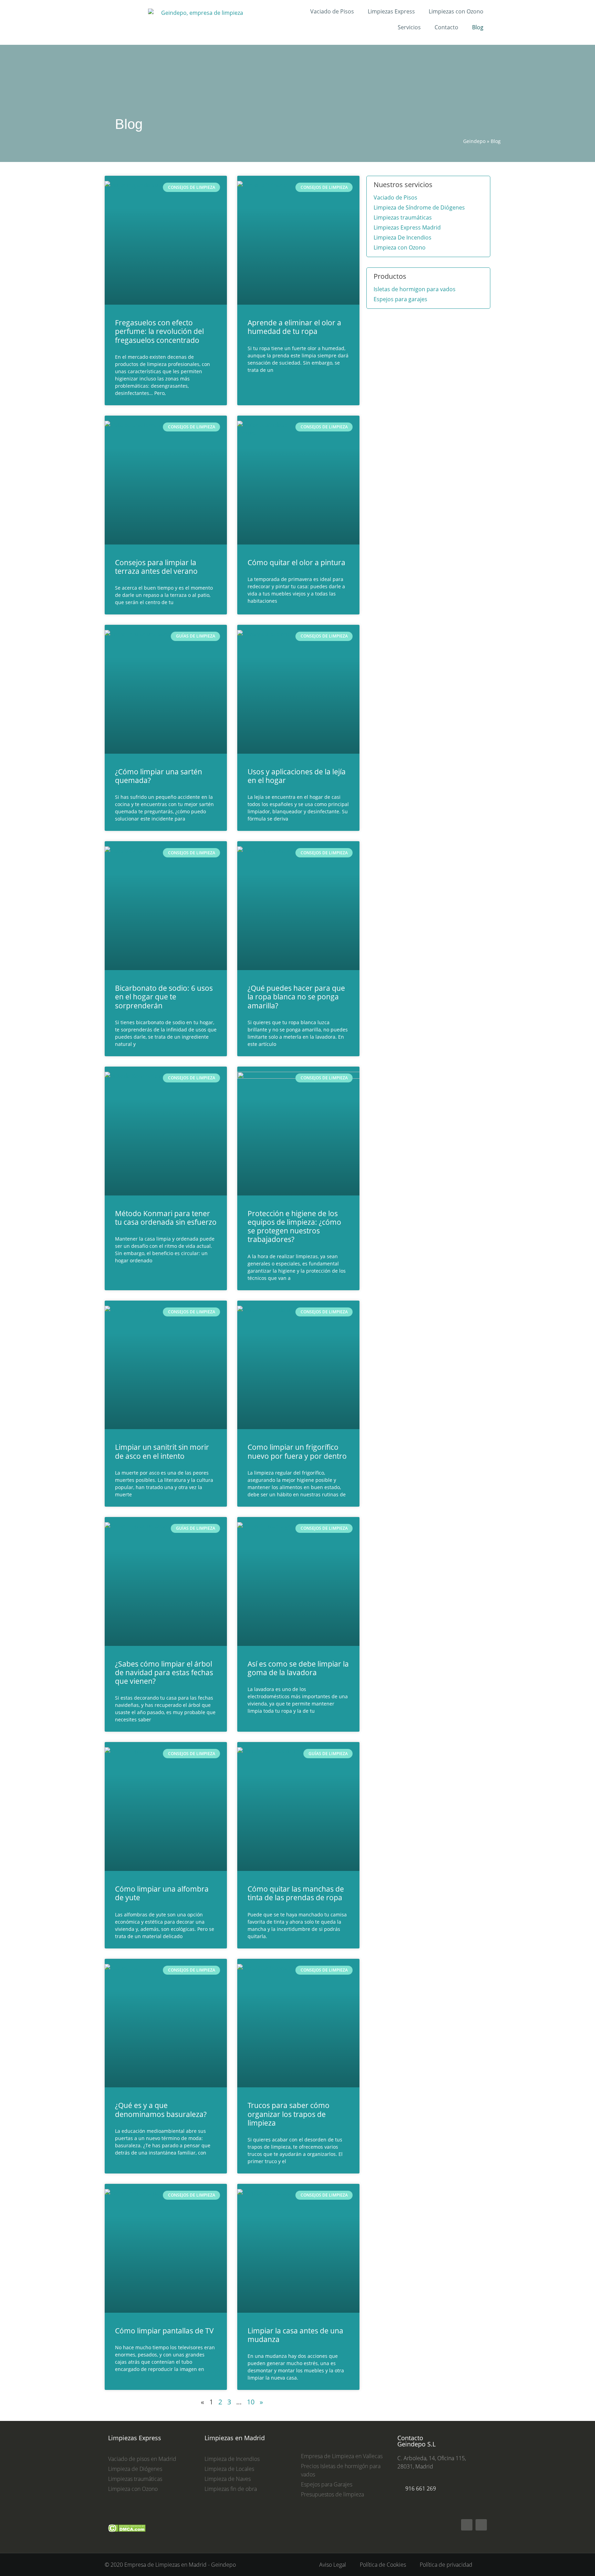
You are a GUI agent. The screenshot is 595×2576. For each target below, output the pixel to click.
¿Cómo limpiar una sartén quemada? (159, 776)
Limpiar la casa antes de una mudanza (295, 2335)
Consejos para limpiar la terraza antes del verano (156, 567)
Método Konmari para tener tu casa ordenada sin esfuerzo (166, 1218)
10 (251, 2402)
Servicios (409, 27)
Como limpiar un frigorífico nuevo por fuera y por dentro (297, 1451)
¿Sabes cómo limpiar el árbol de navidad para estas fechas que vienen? (164, 1672)
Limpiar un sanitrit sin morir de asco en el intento (162, 1451)
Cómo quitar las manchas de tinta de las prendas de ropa (296, 1893)
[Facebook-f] (467, 2525)
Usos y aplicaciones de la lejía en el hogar (297, 776)
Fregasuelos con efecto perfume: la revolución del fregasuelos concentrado (159, 331)
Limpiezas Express (391, 11)
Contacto (446, 27)
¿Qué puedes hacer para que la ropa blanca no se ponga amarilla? (296, 997)
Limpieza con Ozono (400, 247)
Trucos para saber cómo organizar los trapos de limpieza (289, 2114)
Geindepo (474, 141)
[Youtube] (481, 2525)
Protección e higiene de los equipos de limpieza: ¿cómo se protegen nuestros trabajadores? (294, 1226)
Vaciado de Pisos (332, 11)
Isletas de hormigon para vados (415, 289)
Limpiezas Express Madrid (407, 227)
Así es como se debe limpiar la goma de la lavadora (298, 1668)
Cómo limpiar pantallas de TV (164, 2331)
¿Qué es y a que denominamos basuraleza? (161, 2110)
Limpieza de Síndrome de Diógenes (419, 207)
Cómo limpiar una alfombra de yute (162, 1893)
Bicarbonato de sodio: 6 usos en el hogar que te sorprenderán (164, 997)
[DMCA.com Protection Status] (127, 2535)
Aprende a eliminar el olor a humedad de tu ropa (294, 327)
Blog (478, 27)
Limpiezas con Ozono (456, 11)
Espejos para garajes (400, 299)
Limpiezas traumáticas (403, 217)
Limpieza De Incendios (403, 237)
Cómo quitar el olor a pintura (296, 562)
